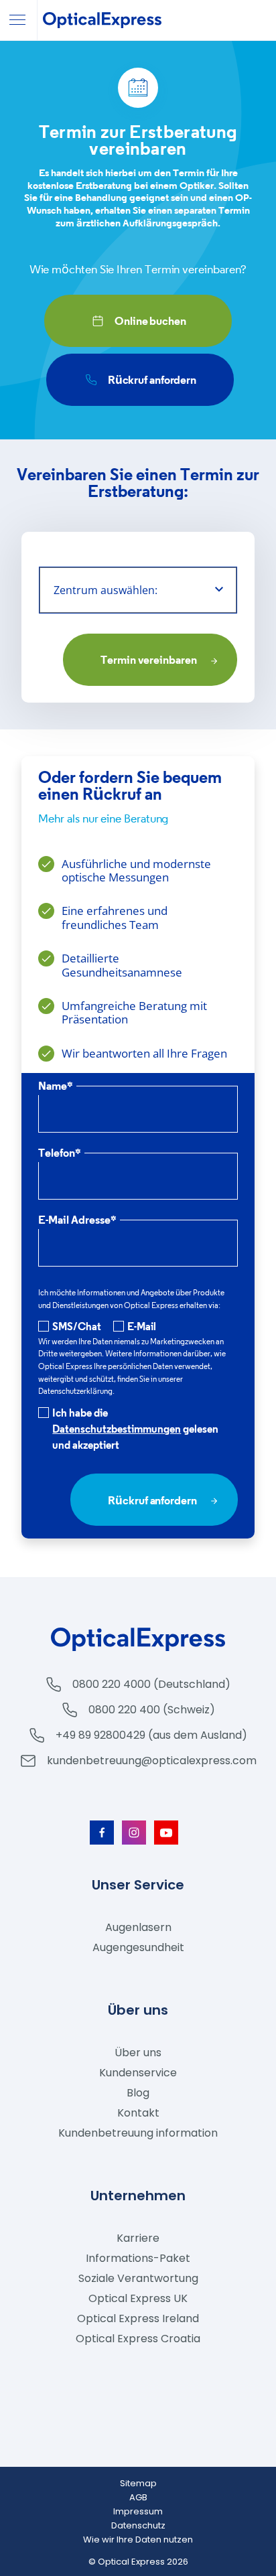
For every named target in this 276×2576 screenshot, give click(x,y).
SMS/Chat (77, 1326)
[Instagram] (134, 1833)
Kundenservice (138, 2073)
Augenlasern (138, 1927)
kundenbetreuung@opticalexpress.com (152, 1761)
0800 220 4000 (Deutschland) (151, 1684)
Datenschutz (138, 2525)
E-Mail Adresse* (77, 1221)
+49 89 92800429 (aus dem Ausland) (151, 1735)
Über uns (138, 2053)
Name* (56, 1087)
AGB (138, 2497)
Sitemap (138, 2483)
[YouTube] (166, 1833)
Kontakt (138, 2113)
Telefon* (60, 1154)
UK (138, 2298)
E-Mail (142, 1326)
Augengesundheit (138, 1947)
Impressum (138, 2511)
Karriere (138, 2238)
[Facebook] (102, 1833)
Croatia (138, 2339)
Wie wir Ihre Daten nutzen (138, 2539)
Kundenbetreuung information (138, 2133)
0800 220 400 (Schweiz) (152, 1710)
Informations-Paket (138, 2258)
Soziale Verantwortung (138, 2278)
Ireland (138, 2318)
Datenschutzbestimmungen (117, 1429)
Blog (138, 2093)
